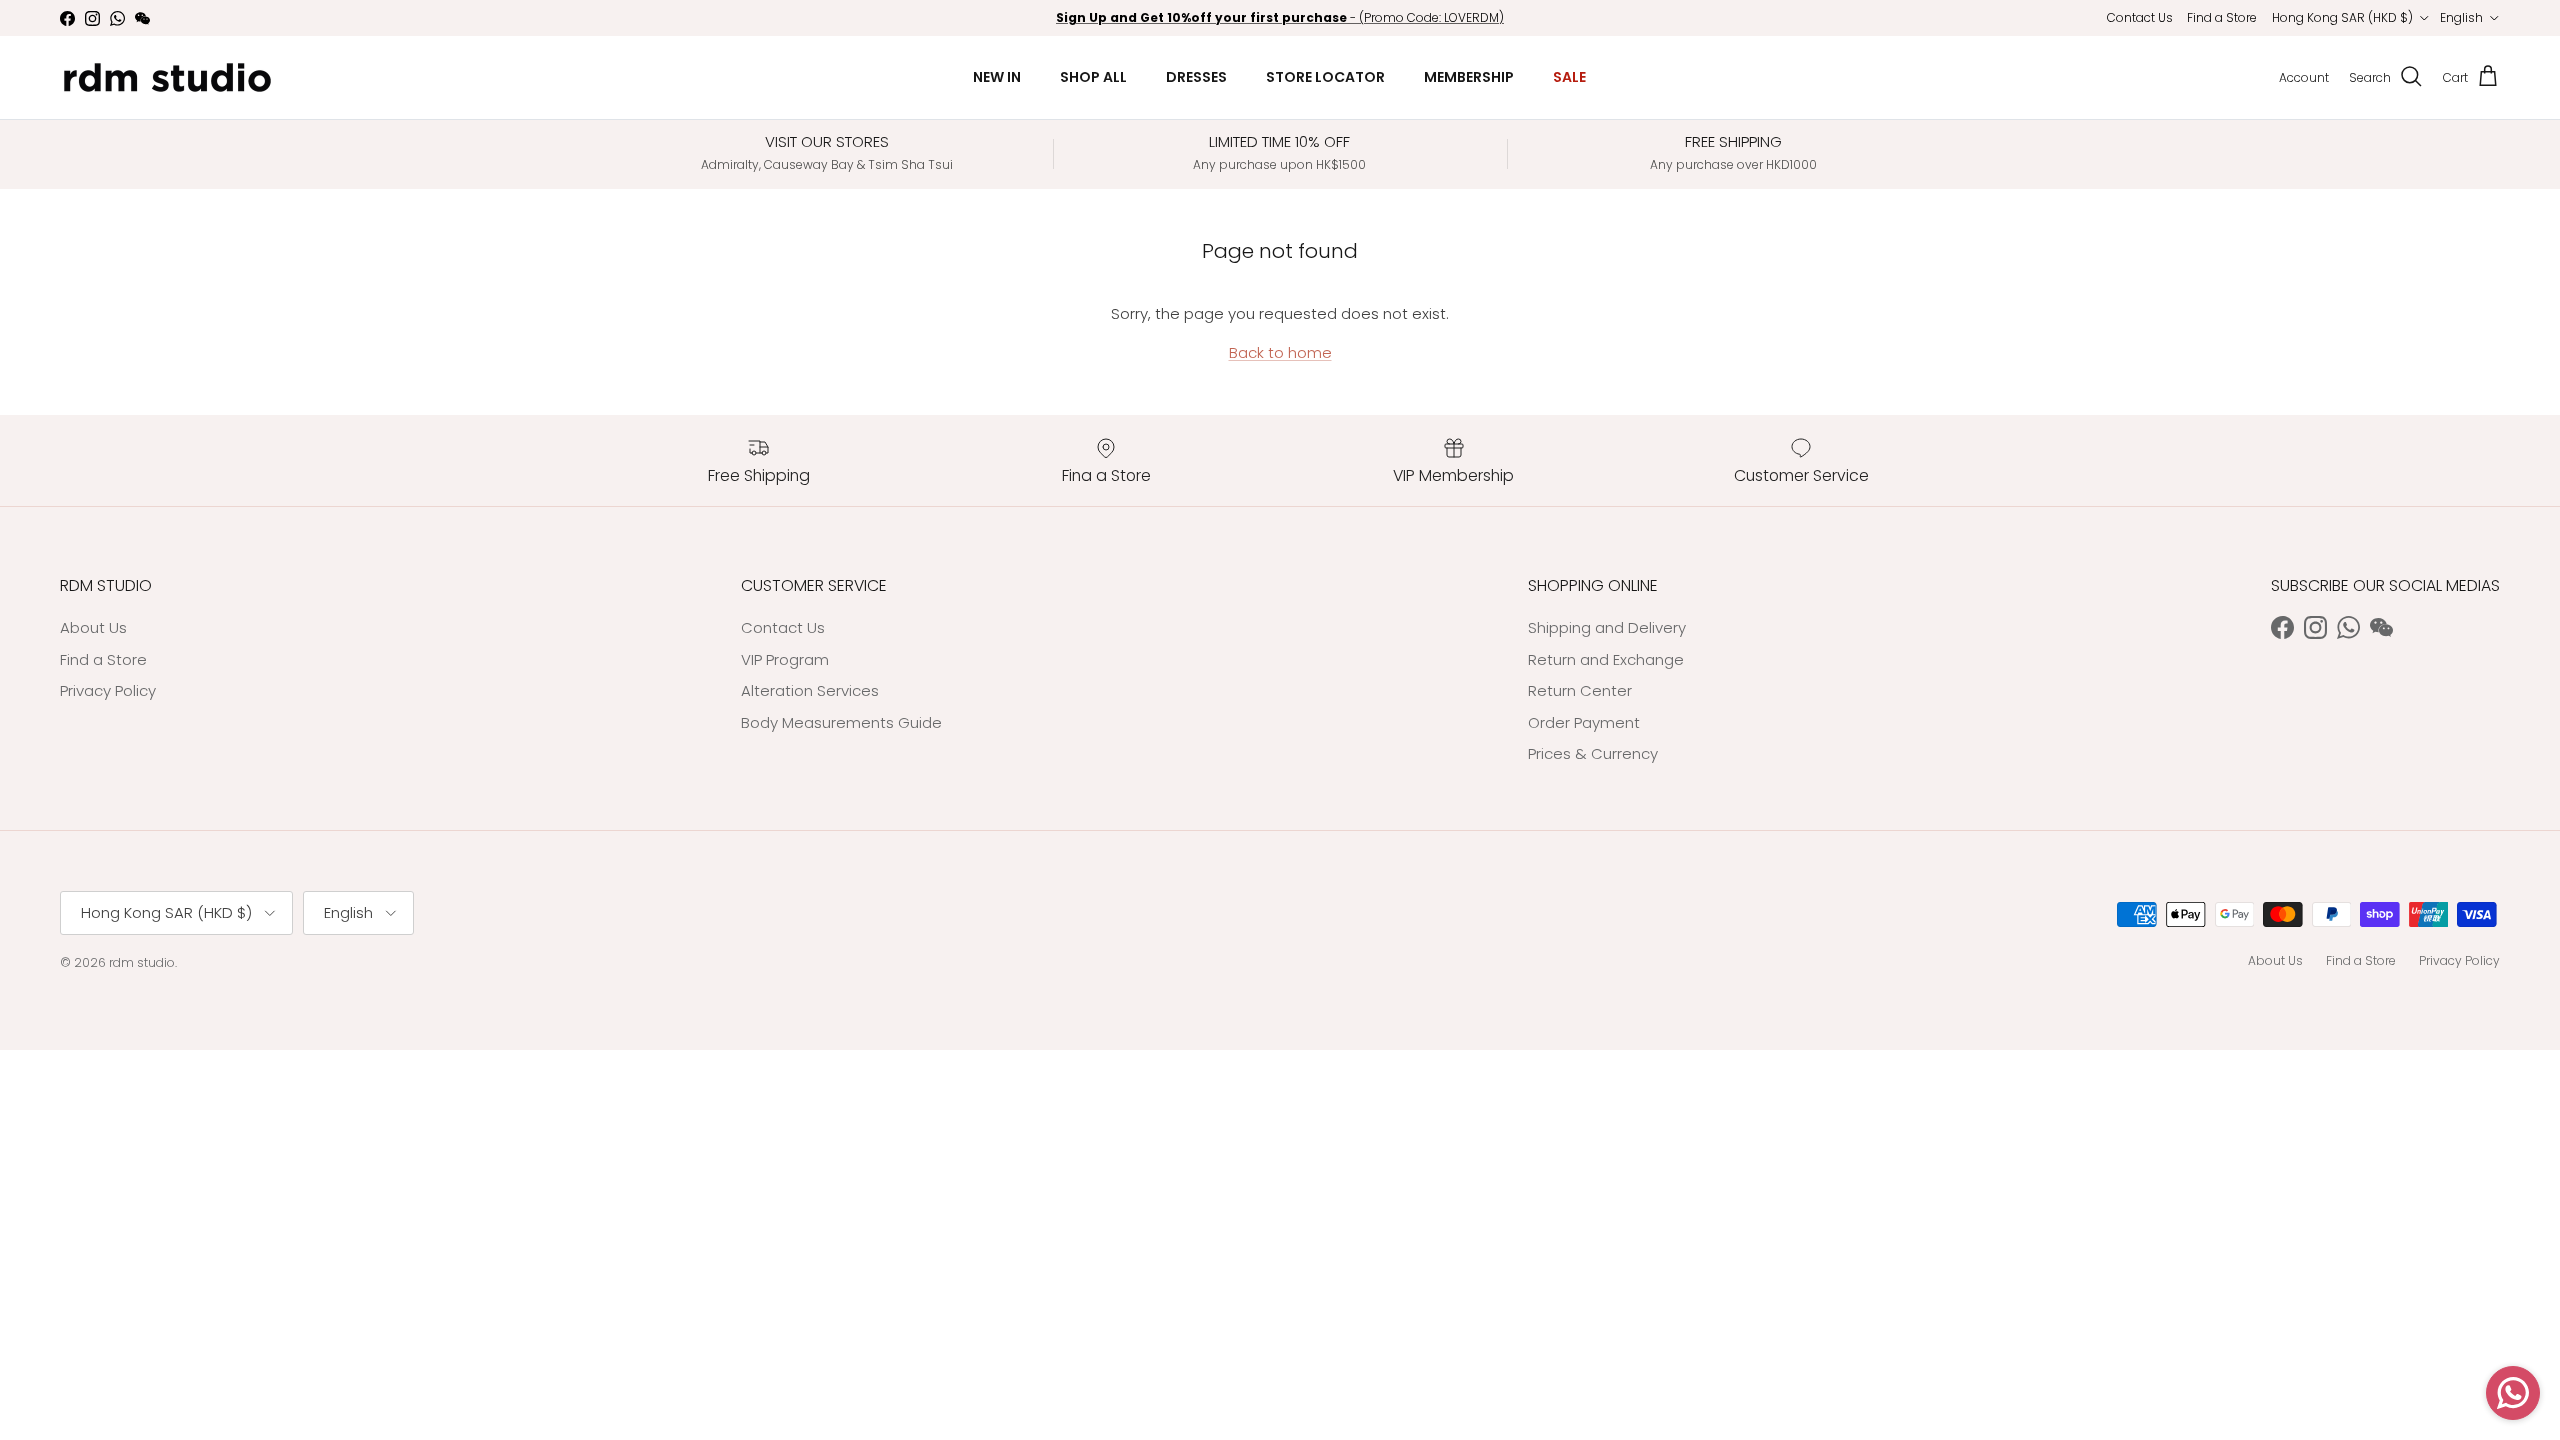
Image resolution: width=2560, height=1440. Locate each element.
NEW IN (997, 77)
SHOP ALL (1093, 77)
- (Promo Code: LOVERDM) (1280, 17)
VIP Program (785, 659)
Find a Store (2222, 17)
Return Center (1580, 690)
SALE (1569, 77)
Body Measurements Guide (841, 722)
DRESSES (1196, 77)
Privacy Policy (108, 690)
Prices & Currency (1593, 753)
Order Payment (1584, 722)
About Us (93, 627)
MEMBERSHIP (1469, 77)
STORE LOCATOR (1325, 77)
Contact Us (2140, 17)
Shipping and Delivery (1607, 627)
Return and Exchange (1606, 659)
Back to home (1280, 352)
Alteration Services (810, 690)
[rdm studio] (167, 77)
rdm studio (142, 962)
